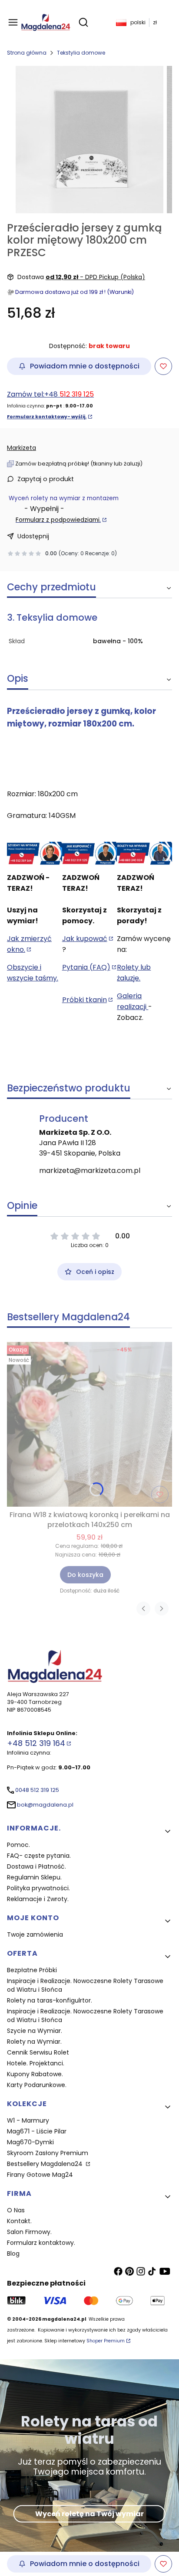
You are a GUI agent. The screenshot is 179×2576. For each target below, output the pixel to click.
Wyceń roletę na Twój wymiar (89, 2513)
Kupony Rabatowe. (35, 2074)
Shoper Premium (106, 2341)
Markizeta (22, 448)
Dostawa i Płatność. (36, 1866)
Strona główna (27, 53)
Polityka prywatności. (38, 1888)
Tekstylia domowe (81, 53)
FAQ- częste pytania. (39, 1856)
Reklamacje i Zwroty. (38, 1899)
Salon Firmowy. (29, 2232)
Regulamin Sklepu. (34, 1877)
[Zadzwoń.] (35, 853)
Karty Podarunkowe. (37, 2085)
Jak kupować (85, 939)
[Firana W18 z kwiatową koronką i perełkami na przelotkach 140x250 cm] (89, 1424)
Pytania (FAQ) (86, 967)
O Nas (16, 2210)
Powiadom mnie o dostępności (85, 366)
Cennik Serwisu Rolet (38, 2052)
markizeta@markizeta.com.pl (90, 1171)
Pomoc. (18, 1845)
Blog (13, 2254)
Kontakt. (19, 2221)
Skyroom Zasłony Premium (48, 2153)
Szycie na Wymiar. (35, 2031)
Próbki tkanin (85, 1000)
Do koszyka (85, 1575)
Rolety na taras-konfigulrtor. (50, 2000)
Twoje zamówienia (35, 1934)
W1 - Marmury (28, 2120)
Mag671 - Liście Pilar (37, 2131)
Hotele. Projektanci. (36, 2063)
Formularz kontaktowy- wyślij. (47, 417)
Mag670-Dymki (30, 2142)
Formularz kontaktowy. (41, 2243)
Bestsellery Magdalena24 (46, 2164)
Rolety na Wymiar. (34, 2042)
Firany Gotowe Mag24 (40, 2175)
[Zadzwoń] (144, 853)
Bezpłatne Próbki (32, 1970)
